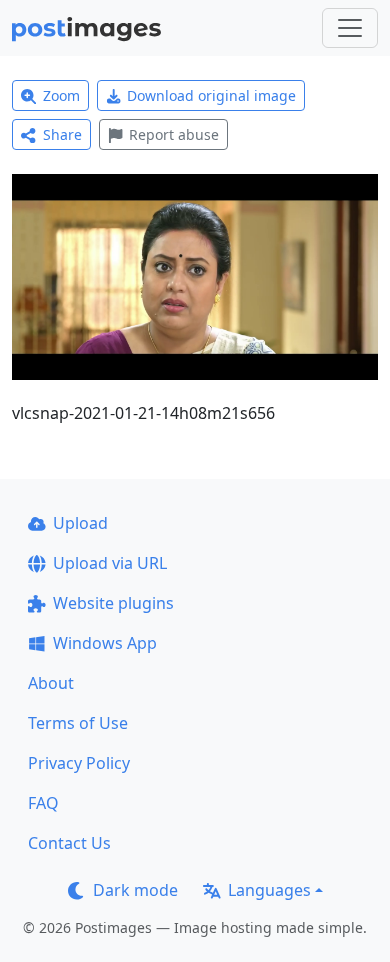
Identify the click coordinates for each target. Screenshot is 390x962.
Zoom (61, 95)
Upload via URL (110, 563)
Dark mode (135, 890)
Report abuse (174, 134)
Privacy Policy (79, 763)
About (51, 683)
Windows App (105, 643)
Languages (269, 890)
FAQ (43, 803)
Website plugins (113, 603)
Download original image (211, 95)
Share (62, 134)
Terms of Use (78, 723)
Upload (80, 523)
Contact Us (69, 843)
